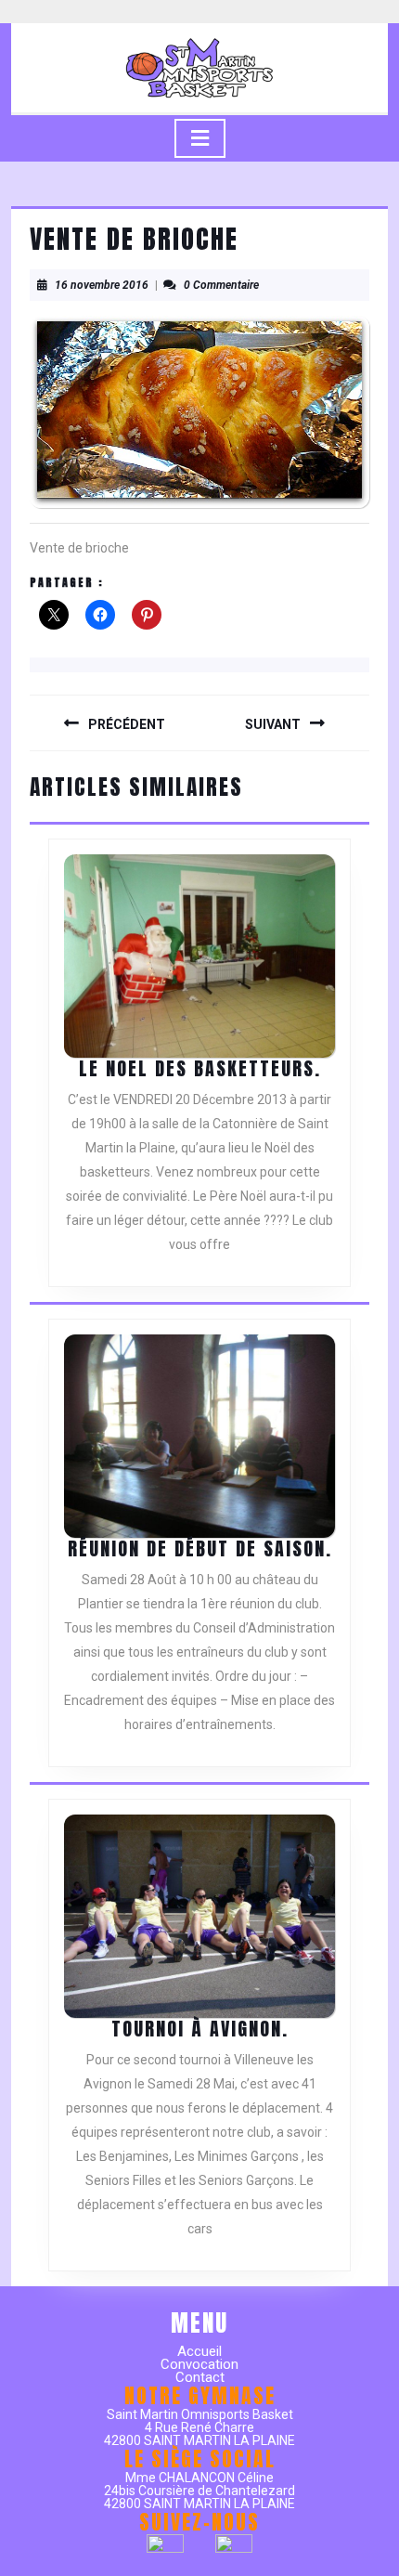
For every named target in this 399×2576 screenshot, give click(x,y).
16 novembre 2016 (102, 285)
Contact (200, 2377)
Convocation (199, 2364)
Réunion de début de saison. (200, 1548)
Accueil (199, 2351)
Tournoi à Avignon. (200, 2029)
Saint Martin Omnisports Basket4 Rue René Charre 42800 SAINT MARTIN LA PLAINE (199, 2427)
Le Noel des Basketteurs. (200, 1068)
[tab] (200, 138)
